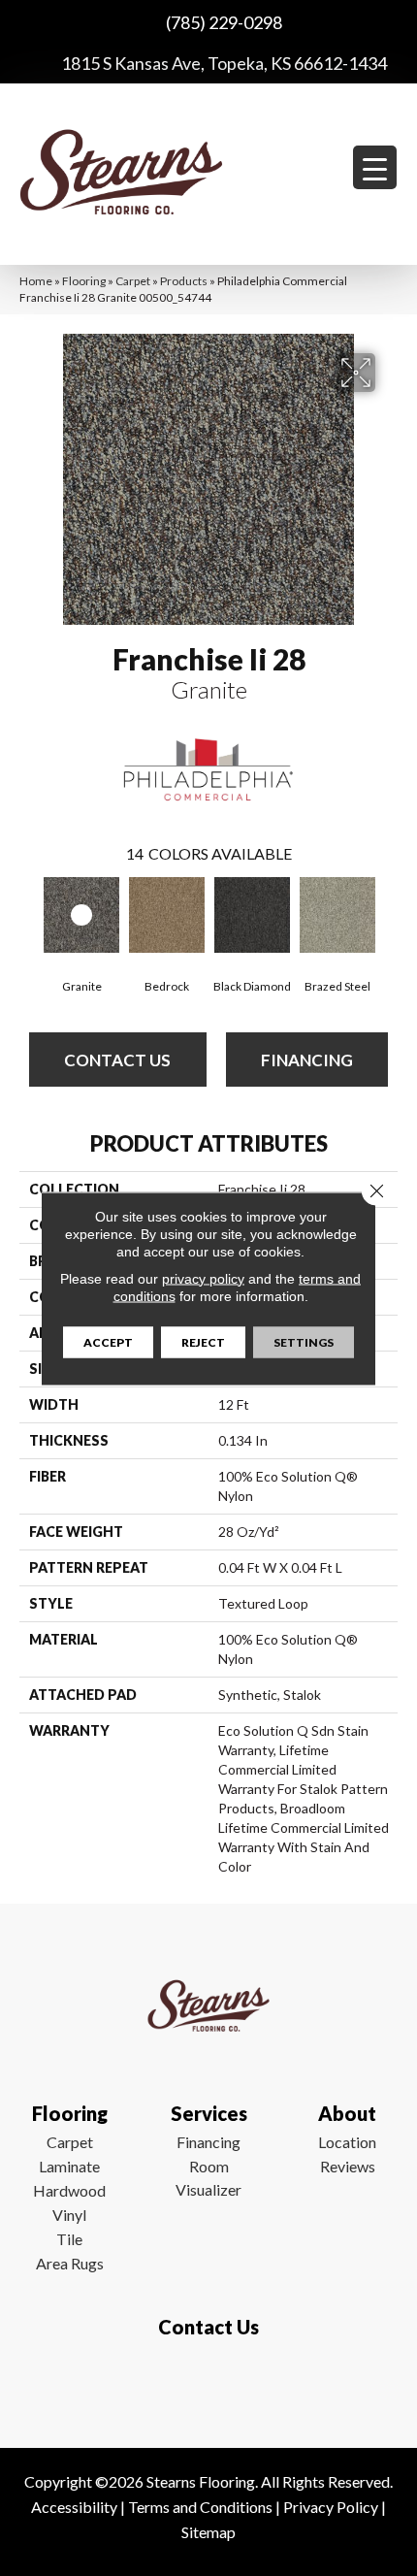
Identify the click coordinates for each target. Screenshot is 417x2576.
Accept (108, 1341)
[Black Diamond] (252, 915)
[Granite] (81, 915)
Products (184, 281)
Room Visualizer (208, 2178)
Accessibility (74, 2507)
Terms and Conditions (200, 2507)
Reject (203, 1341)
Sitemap (208, 2532)
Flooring (84, 281)
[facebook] (204, 2384)
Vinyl (69, 2215)
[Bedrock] (167, 915)
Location (347, 2142)
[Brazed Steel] (337, 915)
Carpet (133, 281)
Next (388, 917)
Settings (304, 1341)
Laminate (69, 2166)
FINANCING (307, 1060)
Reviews (348, 2166)
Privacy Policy (331, 2507)
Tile (69, 2239)
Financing (208, 2142)
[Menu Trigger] (375, 167)
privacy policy (203, 1278)
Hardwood (69, 2190)
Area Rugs (70, 2263)
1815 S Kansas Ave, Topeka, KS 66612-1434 (224, 63)
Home (36, 281)
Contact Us (117, 1060)
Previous (29, 917)
